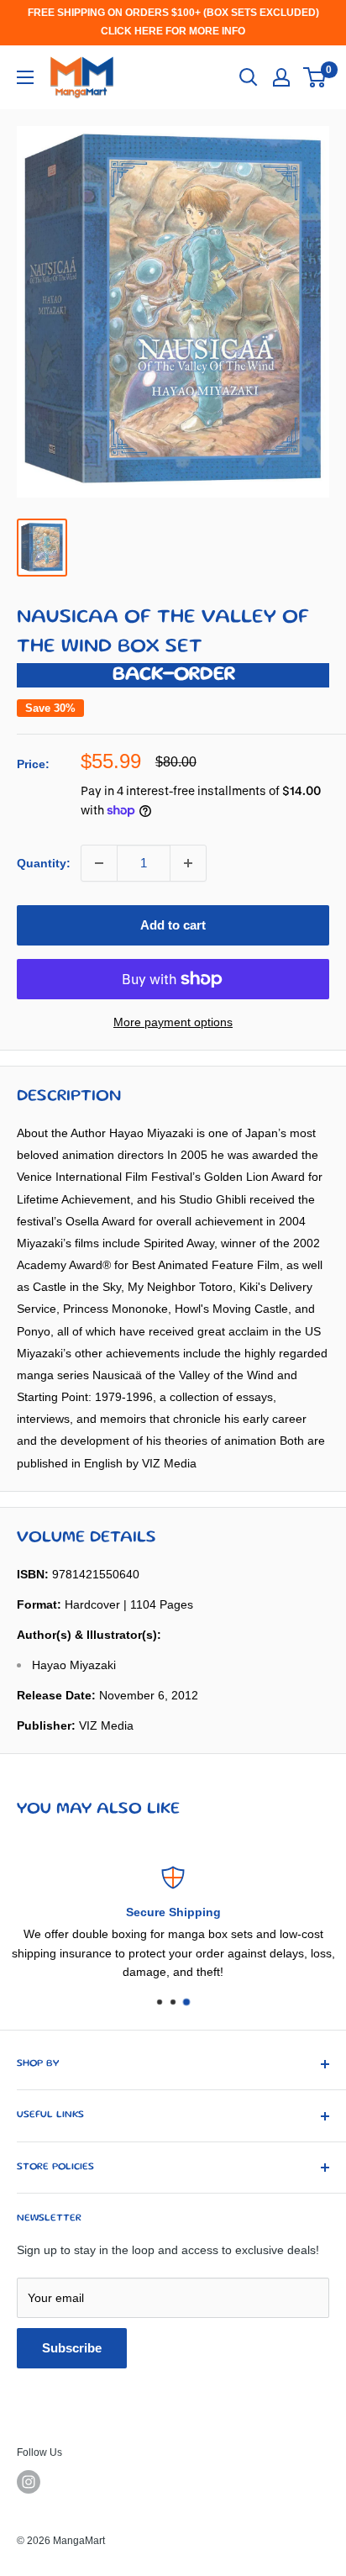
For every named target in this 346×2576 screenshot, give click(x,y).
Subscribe (72, 2348)
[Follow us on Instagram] (29, 2482)
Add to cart (173, 925)
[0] (315, 77)
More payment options (173, 1022)
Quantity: (44, 863)
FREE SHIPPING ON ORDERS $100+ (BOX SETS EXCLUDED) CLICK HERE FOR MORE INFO (173, 22)
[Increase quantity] (188, 863)
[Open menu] (25, 77)
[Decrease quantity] (99, 863)
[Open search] (249, 77)
